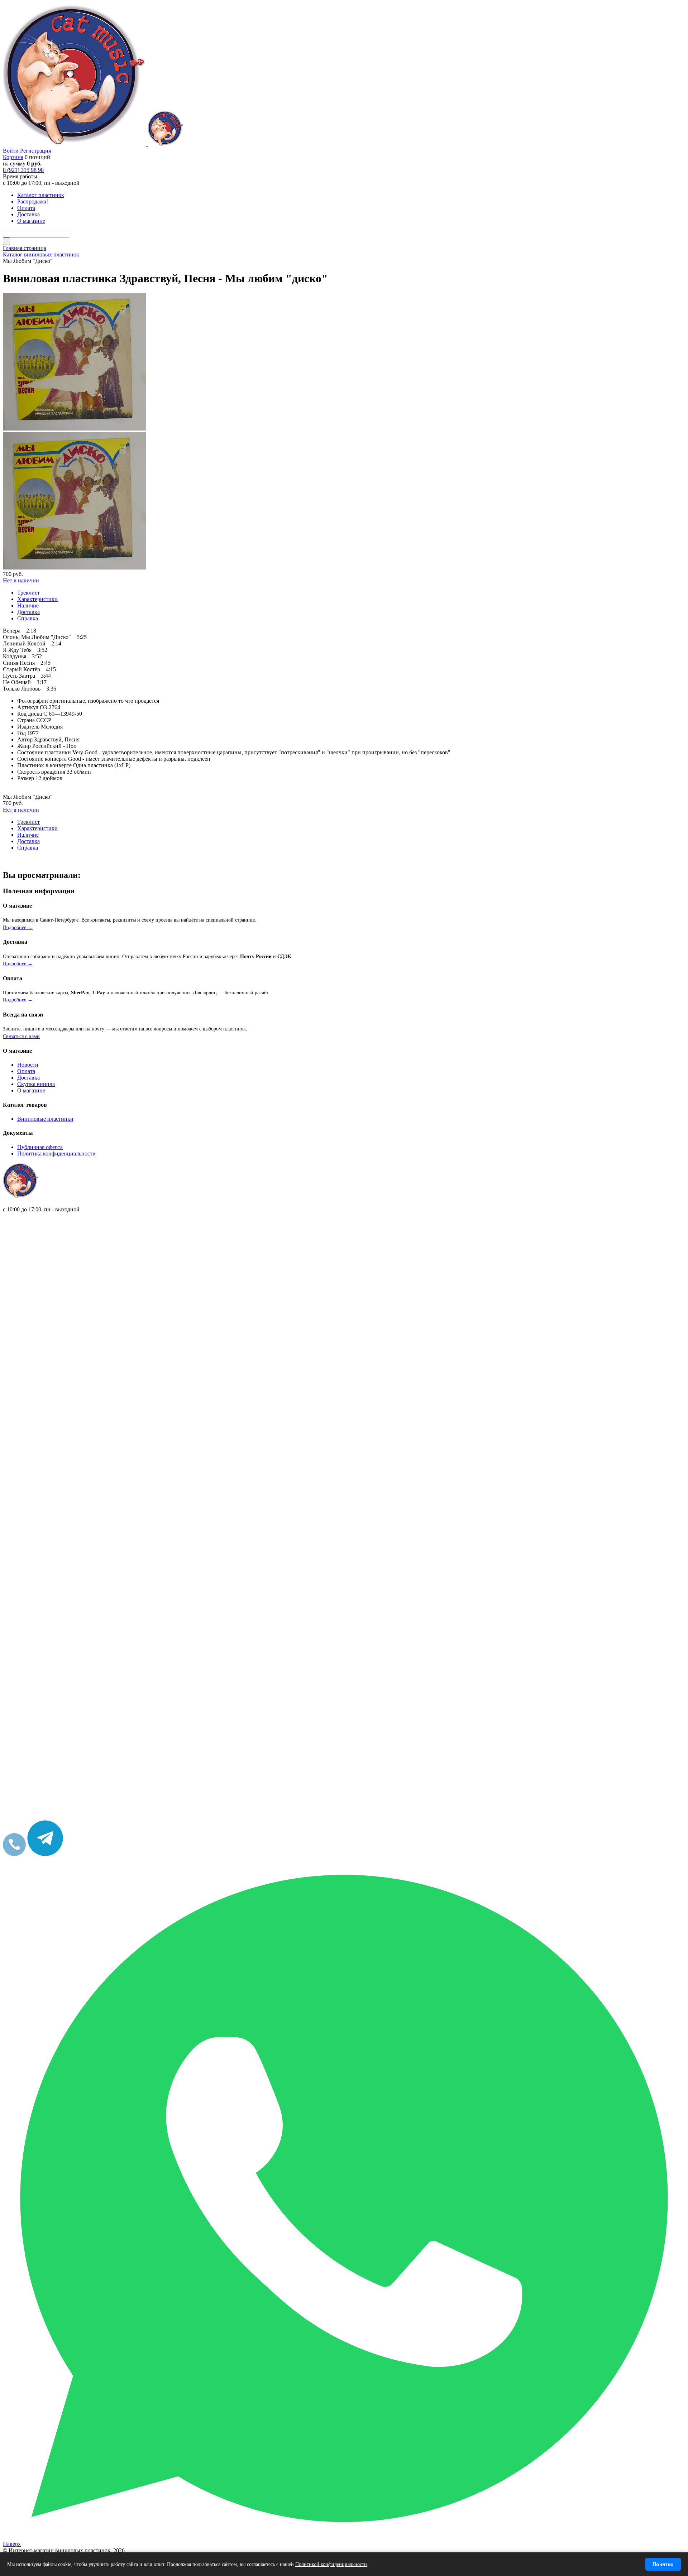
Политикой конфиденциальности (331, 2564)
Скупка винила (36, 1084)
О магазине (31, 1090)
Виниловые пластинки (45, 1119)
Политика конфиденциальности (56, 1154)
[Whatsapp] (344, 2537)
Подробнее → (18, 927)
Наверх (12, 2544)
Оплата (26, 1071)
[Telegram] (45, 1854)
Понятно (663, 2564)
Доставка (28, 1078)
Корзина (13, 157)
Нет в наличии (21, 580)
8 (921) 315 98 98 (23, 170)
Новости (28, 1065)
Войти (11, 151)
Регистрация (35, 151)
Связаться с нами (21, 1036)
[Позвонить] (14, 1854)
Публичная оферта (40, 1147)
